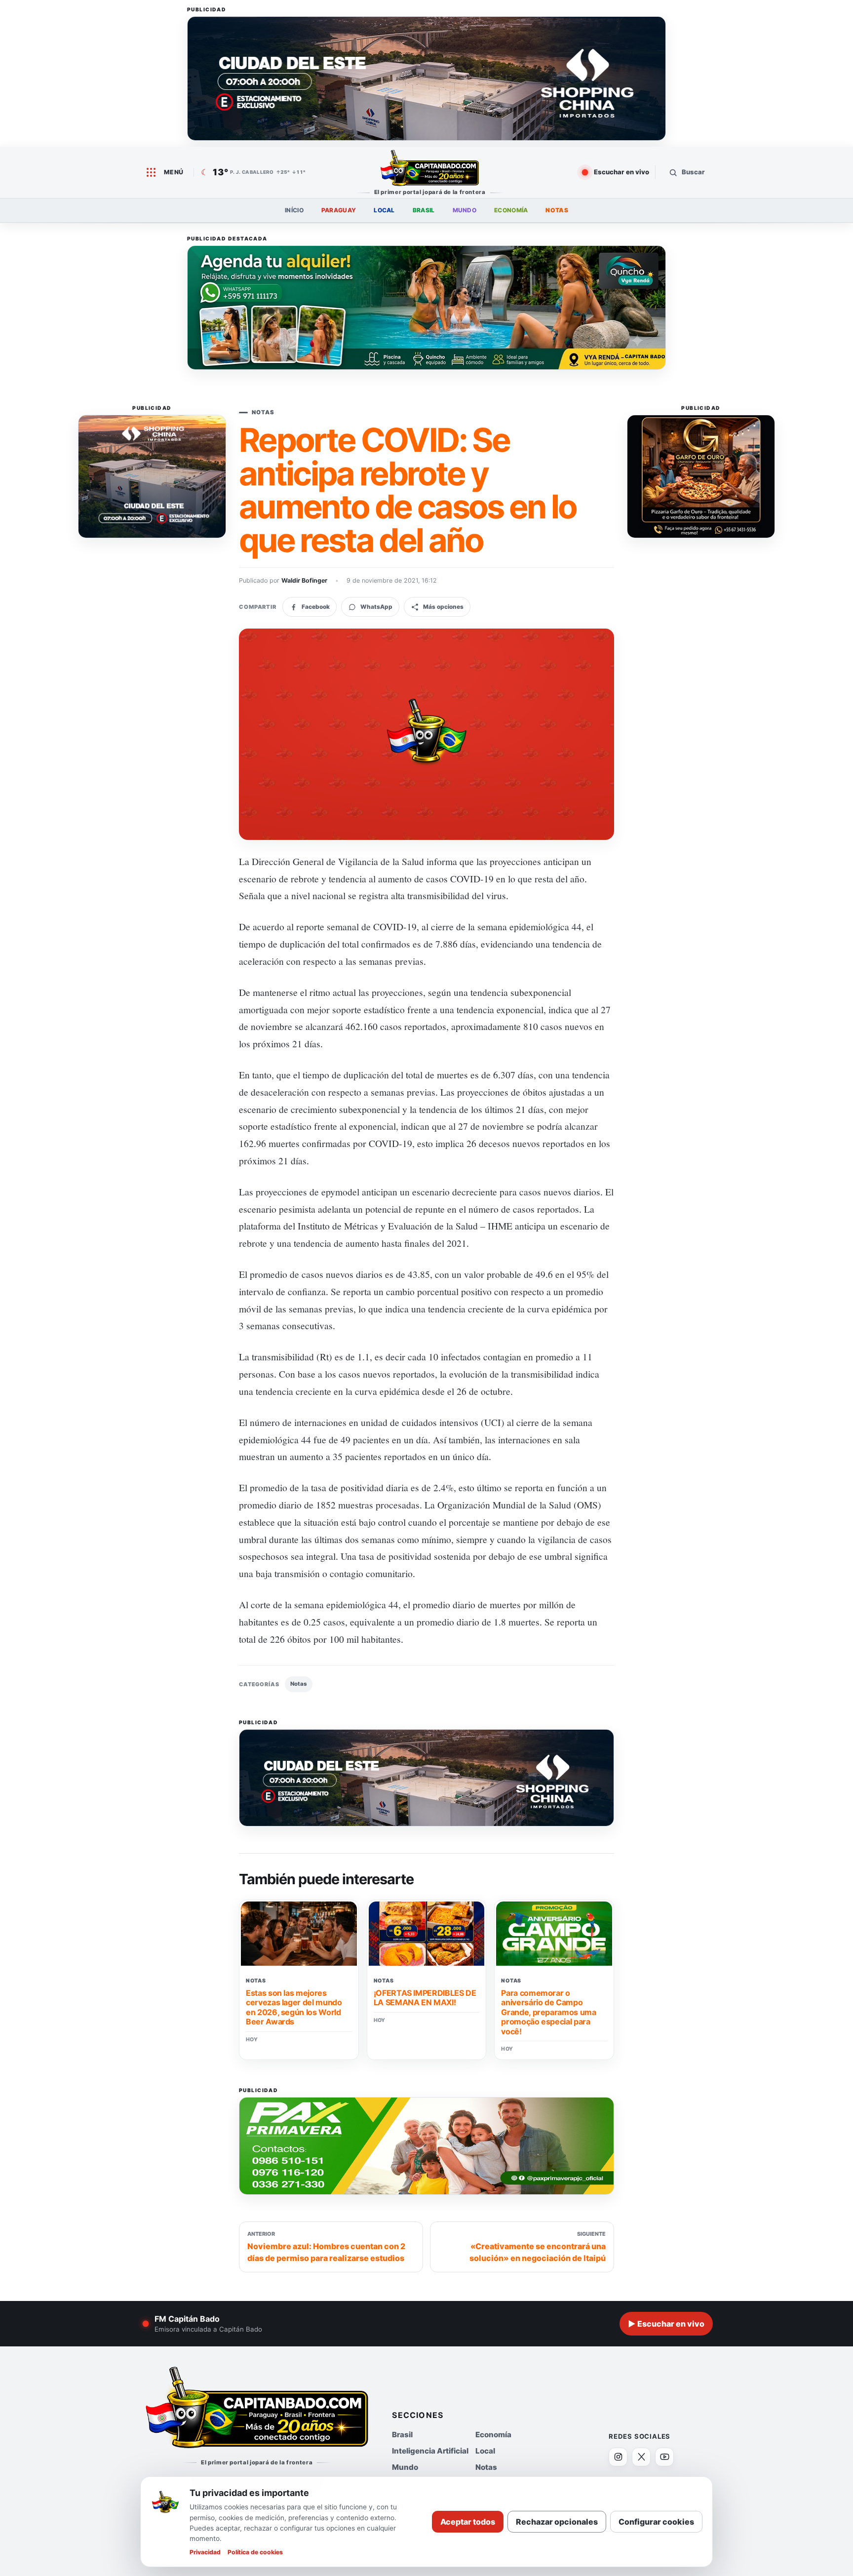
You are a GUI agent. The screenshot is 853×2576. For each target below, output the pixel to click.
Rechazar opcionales (557, 2522)
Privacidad (205, 2552)
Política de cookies (255, 2552)
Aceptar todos (468, 2522)
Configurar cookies (656, 2522)
